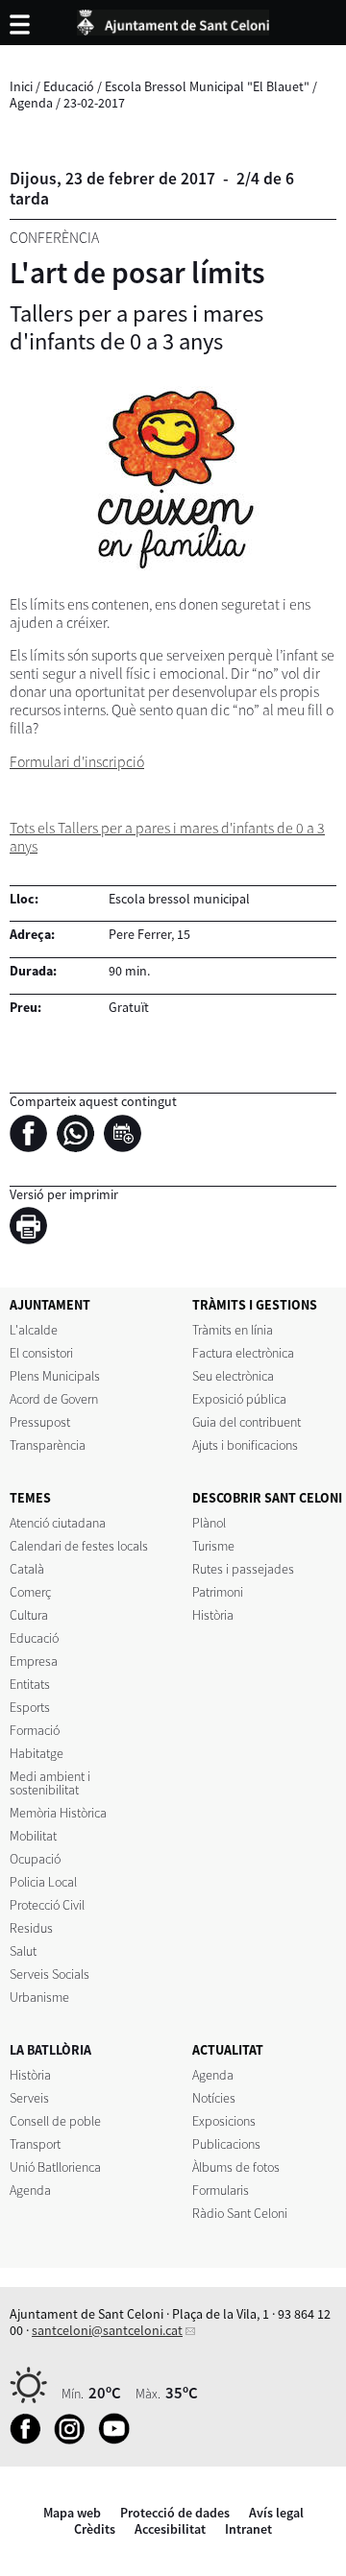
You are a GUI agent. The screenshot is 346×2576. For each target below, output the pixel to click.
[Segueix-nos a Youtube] (119, 2440)
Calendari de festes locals (79, 1546)
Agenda (31, 103)
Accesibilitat (170, 2529)
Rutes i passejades (243, 1569)
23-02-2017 (94, 103)
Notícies (214, 2098)
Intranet (248, 2529)
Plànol (209, 1523)
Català (27, 1569)
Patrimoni (218, 1592)
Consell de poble (55, 2121)
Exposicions (224, 2121)
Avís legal (276, 2513)
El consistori (41, 1353)
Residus (31, 1928)
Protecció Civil (47, 1905)
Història (213, 1615)
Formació (35, 1730)
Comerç (30, 1592)
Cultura (29, 1615)
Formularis (221, 2190)
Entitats (30, 1684)
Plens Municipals (55, 1376)
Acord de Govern (54, 1399)
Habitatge (37, 1753)
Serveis (29, 2098)
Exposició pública (239, 1399)
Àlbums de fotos (236, 2167)
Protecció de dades (175, 2513)
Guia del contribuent (247, 1422)
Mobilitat (33, 1836)
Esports (30, 1707)
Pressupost (40, 1422)
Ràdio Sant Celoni (240, 2213)
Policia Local (43, 1882)
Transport (35, 2144)
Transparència (48, 1445)
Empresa (34, 1661)
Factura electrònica (243, 1353)
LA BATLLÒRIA (50, 2050)
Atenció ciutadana (58, 1523)
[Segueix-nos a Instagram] (74, 2440)
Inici (21, 86)
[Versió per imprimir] (33, 1229)
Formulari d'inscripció (77, 762)
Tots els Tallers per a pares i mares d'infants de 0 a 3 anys (167, 837)
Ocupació (35, 1859)
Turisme (213, 1546)
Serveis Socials (49, 1974)
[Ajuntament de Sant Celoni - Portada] (173, 19)
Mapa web (72, 2513)
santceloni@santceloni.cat (107, 2330)
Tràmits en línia (233, 1330)
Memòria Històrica (58, 1813)
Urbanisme (39, 1997)
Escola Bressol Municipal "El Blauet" (207, 86)
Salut (23, 1951)
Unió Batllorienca (55, 2167)
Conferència (54, 238)
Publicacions (226, 2144)
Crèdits (95, 2529)
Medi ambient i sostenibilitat (50, 1783)
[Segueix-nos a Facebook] (30, 2440)
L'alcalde (34, 1330)
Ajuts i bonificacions (245, 1445)
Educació (69, 86)
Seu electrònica (233, 1376)
